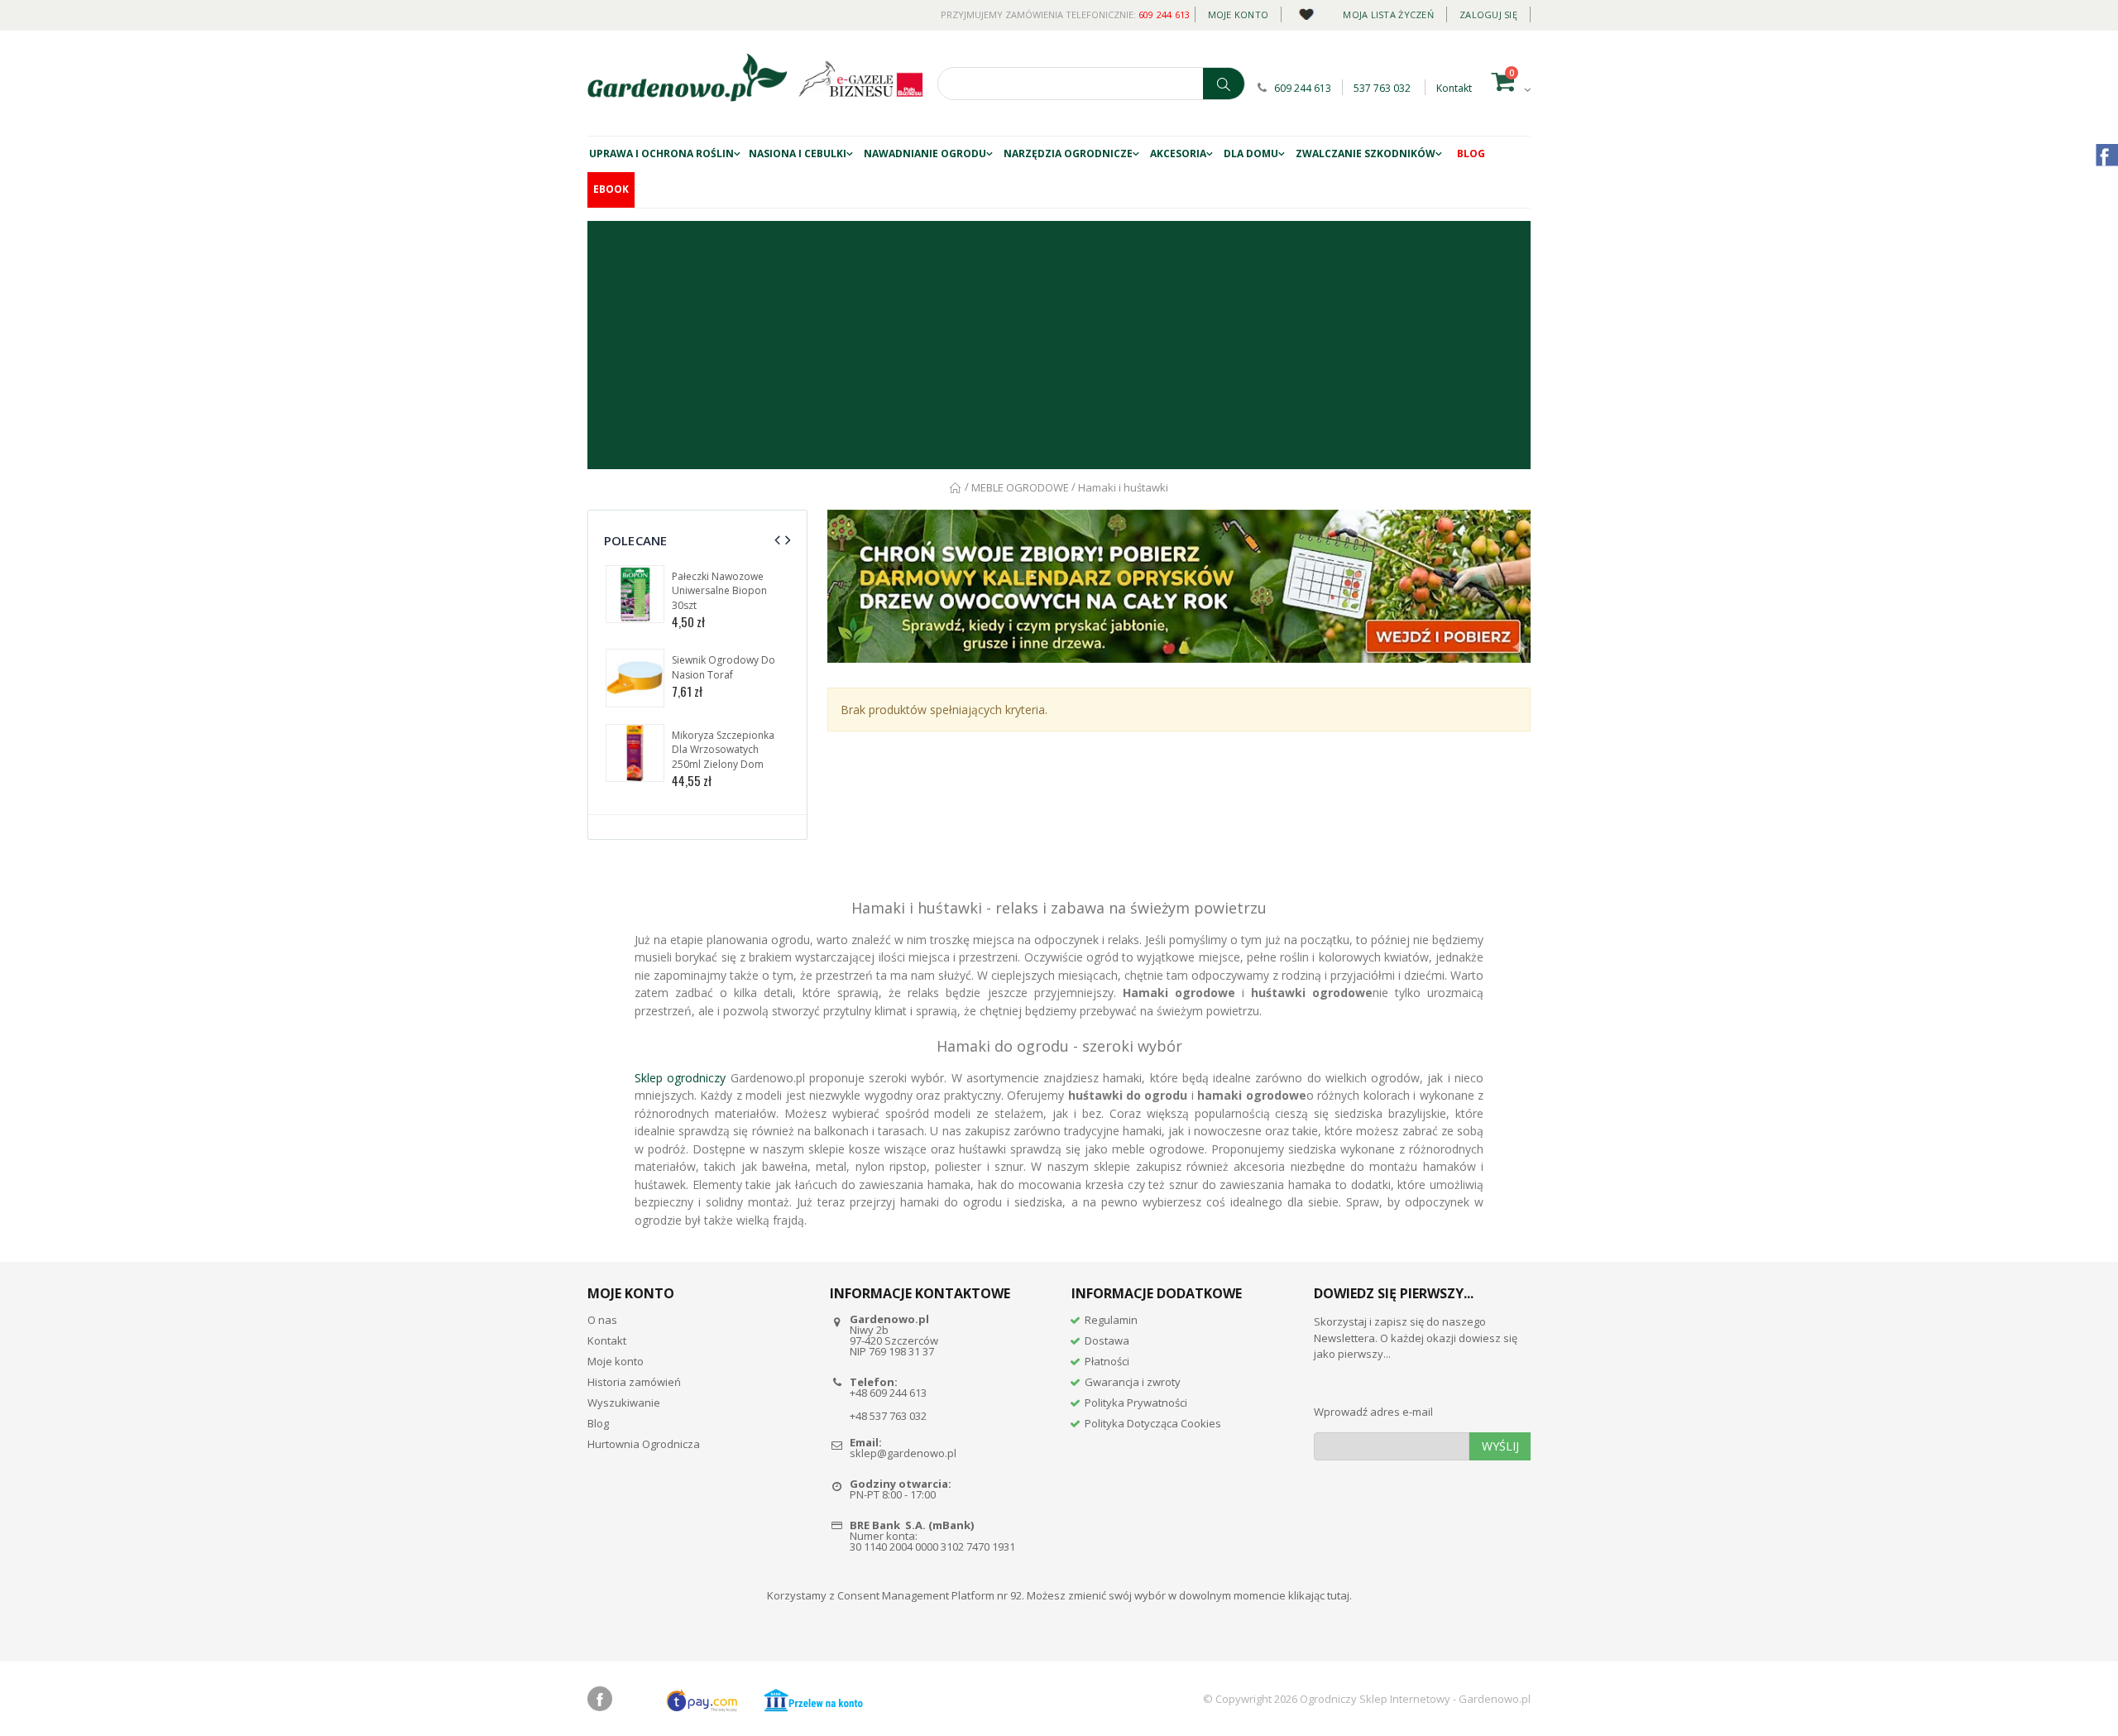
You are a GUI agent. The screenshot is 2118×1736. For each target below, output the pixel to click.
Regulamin (1111, 1320)
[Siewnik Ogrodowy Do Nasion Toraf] (635, 678)
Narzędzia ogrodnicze (1068, 153)
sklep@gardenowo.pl (903, 1453)
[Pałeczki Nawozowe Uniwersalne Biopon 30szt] (635, 595)
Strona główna (956, 488)
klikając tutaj (1319, 1595)
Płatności (1107, 1361)
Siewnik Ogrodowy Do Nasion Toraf (724, 667)
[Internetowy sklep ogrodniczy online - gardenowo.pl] (687, 78)
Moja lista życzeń (1388, 14)
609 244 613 (1164, 14)
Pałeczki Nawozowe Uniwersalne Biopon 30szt (719, 591)
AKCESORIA (1178, 153)
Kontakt (1454, 88)
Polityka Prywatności (1136, 1403)
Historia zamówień (634, 1382)
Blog (1471, 153)
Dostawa (1107, 1340)
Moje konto (1239, 14)
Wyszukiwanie (624, 1403)
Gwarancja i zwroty (1133, 1382)
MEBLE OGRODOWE (1020, 487)
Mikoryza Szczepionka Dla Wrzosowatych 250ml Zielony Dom (723, 750)
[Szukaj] (1224, 84)
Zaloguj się (1488, 14)
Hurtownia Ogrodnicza (644, 1444)
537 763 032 (1382, 88)
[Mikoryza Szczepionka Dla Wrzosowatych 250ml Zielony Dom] (635, 753)
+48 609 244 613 (888, 1393)
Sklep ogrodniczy (680, 1078)
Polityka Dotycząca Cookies (1153, 1423)
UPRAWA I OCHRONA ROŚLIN (661, 153)
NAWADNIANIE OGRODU (925, 153)
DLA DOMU (1251, 153)
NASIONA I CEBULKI (798, 153)
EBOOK (611, 189)
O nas (602, 1320)
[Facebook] (600, 1699)
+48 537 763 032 (888, 1416)
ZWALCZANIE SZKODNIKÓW (1366, 153)
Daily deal (1306, 11)
